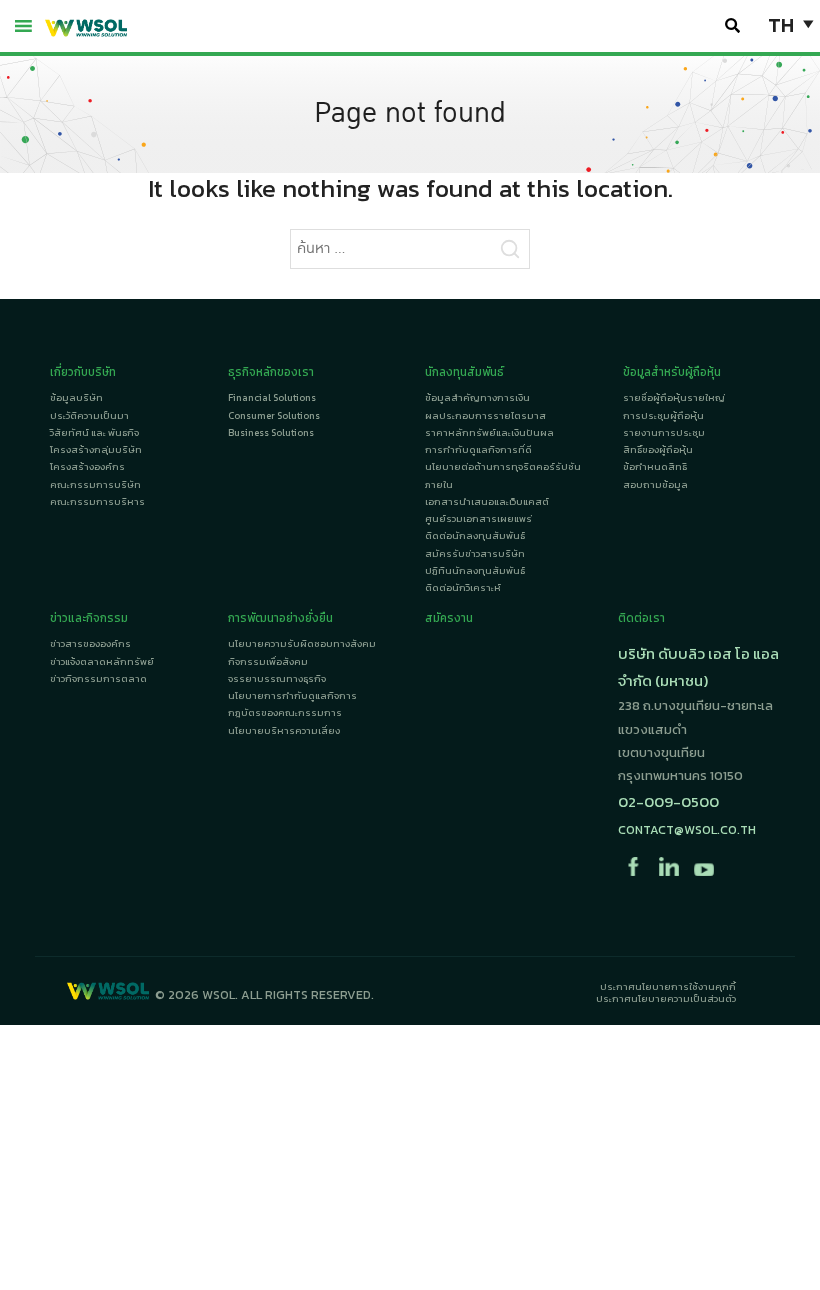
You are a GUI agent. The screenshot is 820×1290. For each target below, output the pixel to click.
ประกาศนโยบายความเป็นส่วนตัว (666, 998)
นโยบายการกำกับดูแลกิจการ (292, 695)
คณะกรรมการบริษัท (95, 484)
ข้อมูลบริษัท (76, 397)
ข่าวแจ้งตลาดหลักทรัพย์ (102, 661)
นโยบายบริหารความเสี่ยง (284, 730)
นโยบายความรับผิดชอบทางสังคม (302, 643)
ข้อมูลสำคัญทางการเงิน (477, 397)
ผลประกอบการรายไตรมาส (485, 415)
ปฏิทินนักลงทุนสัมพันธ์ (475, 570)
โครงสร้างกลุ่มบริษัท (96, 449)
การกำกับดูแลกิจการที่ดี (478, 449)
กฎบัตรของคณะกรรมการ (285, 712)
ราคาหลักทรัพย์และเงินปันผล (489, 432)
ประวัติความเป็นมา (89, 415)
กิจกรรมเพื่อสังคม (268, 661)
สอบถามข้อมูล (655, 484)
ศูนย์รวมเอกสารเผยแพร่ (478, 518)
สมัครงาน (449, 618)
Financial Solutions (272, 397)
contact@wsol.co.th (687, 829)
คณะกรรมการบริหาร (97, 501)
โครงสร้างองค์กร (87, 466)
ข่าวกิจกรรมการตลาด (98, 678)
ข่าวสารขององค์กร (90, 643)
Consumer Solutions (274, 415)
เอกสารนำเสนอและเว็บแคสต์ (487, 501)
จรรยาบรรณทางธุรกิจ (277, 678)
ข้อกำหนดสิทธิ (655, 466)
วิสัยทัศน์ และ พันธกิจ (94, 432)
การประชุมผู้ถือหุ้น (663, 415)
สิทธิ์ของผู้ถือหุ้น (658, 449)
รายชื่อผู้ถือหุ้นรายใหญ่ (674, 397)
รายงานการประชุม (664, 432)
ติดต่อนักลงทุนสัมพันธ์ (475, 535)
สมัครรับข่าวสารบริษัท (475, 553)
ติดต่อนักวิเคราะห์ (463, 587)
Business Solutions (271, 432)
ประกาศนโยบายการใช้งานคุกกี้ (668, 986)
